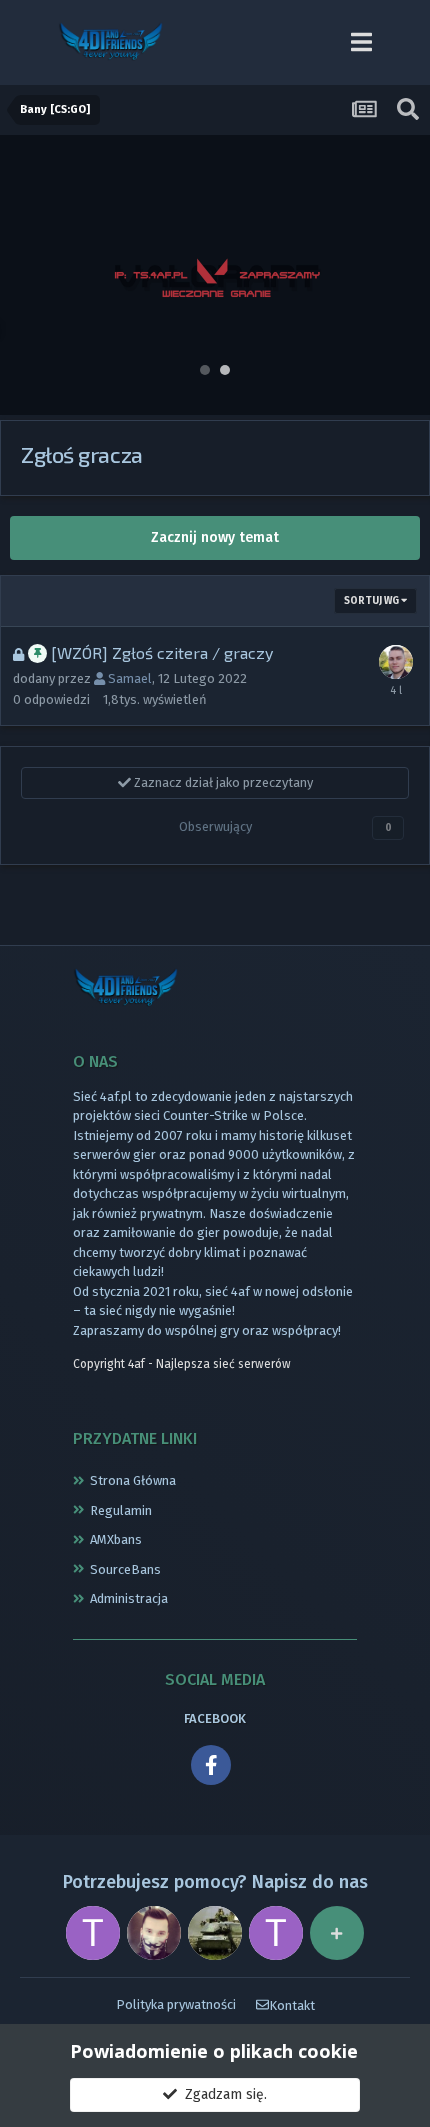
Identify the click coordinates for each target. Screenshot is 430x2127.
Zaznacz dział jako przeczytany (222, 782)
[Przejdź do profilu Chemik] (154, 1933)
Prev (26, 275)
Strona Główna (133, 1480)
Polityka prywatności (176, 2004)
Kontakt (292, 2005)
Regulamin (121, 1510)
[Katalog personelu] (337, 1933)
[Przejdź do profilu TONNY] (93, 1933)
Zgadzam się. (222, 2094)
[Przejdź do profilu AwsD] (215, 1933)
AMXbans (116, 1539)
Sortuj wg (372, 601)
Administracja (129, 1598)
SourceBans (125, 1569)
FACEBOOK (215, 1718)
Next (404, 275)
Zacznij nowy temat (215, 537)
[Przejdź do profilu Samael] (396, 662)
